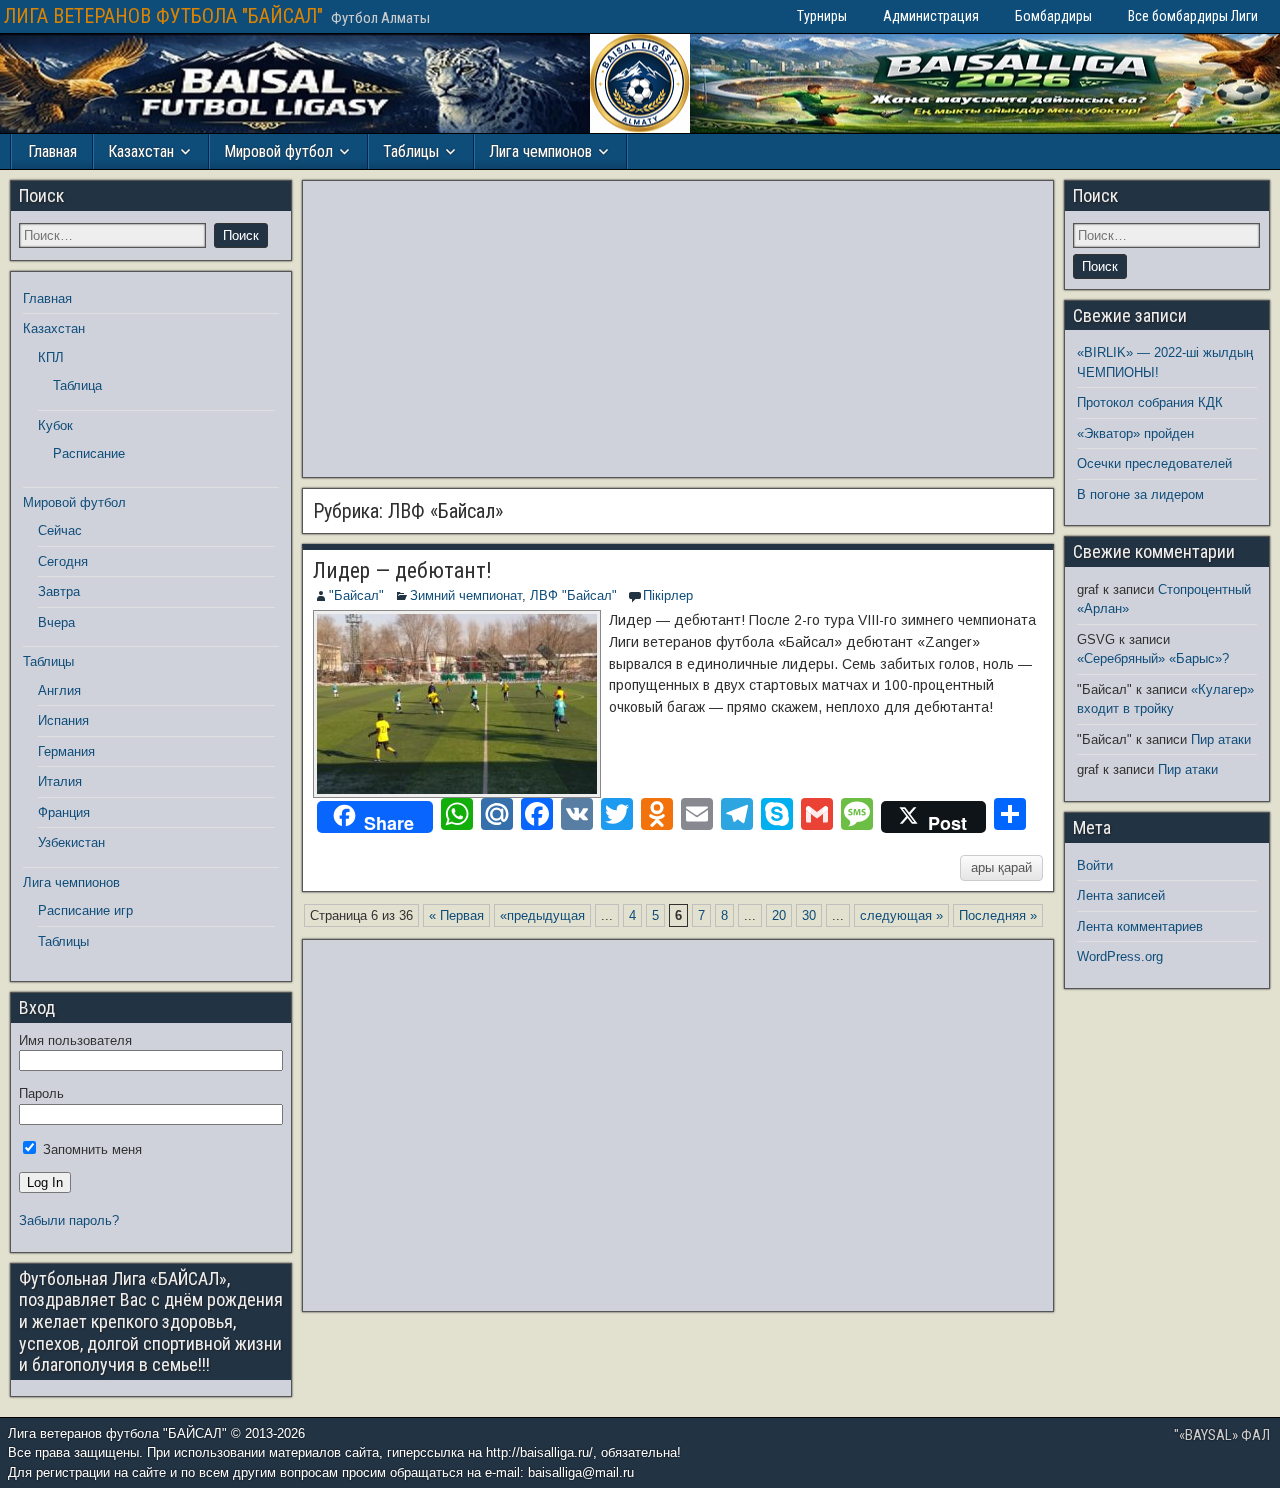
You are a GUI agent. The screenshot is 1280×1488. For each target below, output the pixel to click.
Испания (63, 720)
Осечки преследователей (1154, 463)
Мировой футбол (278, 151)
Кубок (55, 425)
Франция (64, 812)
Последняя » (998, 915)
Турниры (822, 16)
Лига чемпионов (540, 151)
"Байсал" (356, 595)
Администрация (931, 16)
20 (779, 915)
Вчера (56, 622)
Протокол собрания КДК (1150, 402)
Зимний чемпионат (466, 595)
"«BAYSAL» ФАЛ (1222, 1435)
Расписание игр (85, 910)
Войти (1095, 865)
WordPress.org (1120, 956)
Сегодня (63, 561)
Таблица (77, 385)
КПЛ (51, 357)
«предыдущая (542, 915)
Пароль (41, 1093)
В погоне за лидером (1140, 494)
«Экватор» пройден (1135, 433)
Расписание (89, 453)
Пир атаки (1221, 739)
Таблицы (411, 151)
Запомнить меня (90, 1149)
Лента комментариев (1140, 926)
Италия (60, 781)
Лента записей (1121, 895)
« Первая (456, 915)
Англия (59, 690)
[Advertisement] (678, 329)
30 (809, 915)
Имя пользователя (75, 1040)
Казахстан (141, 151)
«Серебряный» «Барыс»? (1153, 658)
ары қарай (1001, 867)
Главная (52, 151)
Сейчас (60, 530)
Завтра (59, 591)
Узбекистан (71, 842)
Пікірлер (668, 595)
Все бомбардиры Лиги (1193, 16)
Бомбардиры (1053, 16)
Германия (66, 751)
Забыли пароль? (69, 1220)
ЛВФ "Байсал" (573, 595)
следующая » (901, 915)
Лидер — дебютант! (402, 570)
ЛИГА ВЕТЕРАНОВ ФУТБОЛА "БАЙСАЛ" (163, 16)
